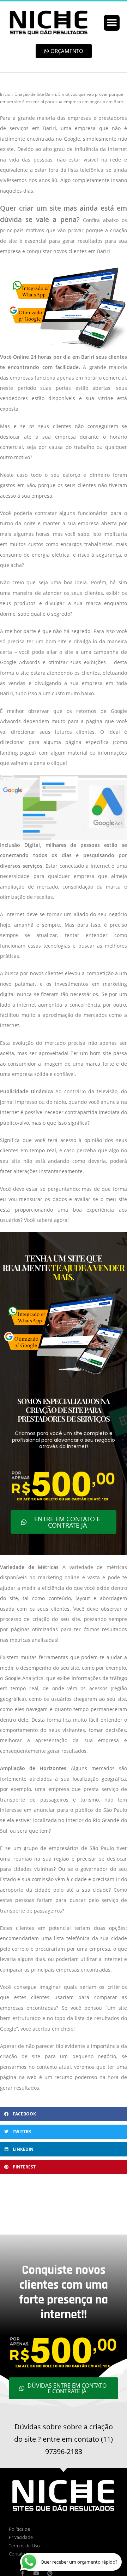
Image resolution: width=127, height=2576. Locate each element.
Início (5, 94)
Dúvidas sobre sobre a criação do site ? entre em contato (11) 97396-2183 (64, 2439)
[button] (112, 23)
